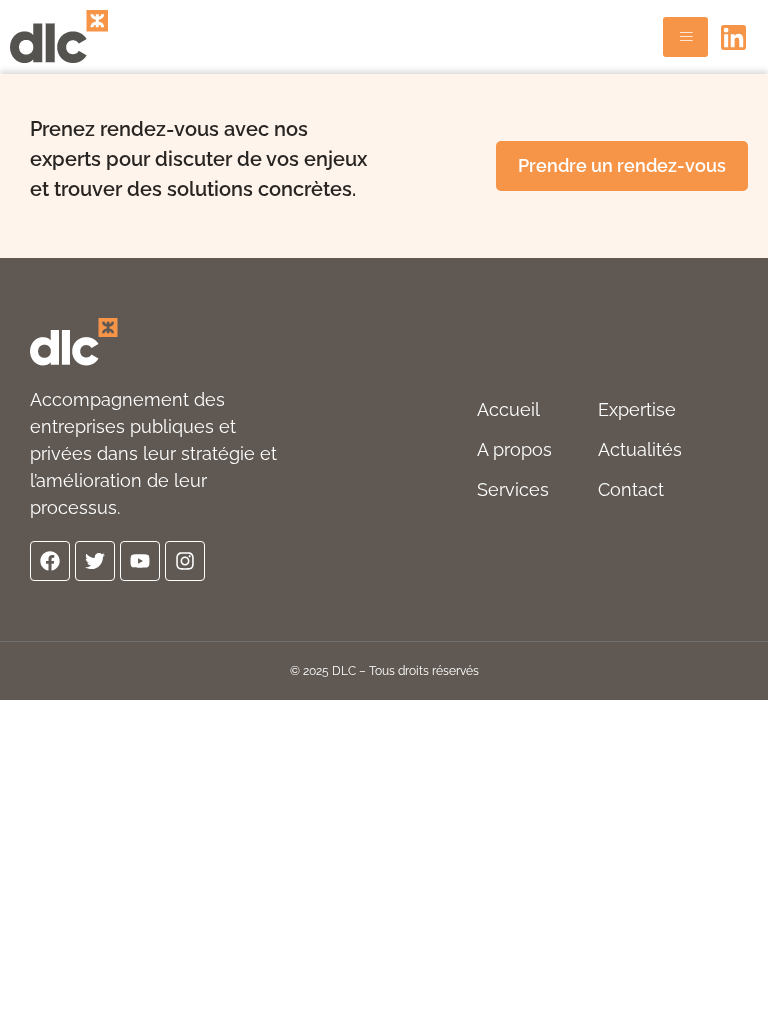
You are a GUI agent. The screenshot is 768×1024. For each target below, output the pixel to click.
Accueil (508, 409)
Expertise (637, 409)
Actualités (640, 449)
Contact (631, 489)
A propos (514, 449)
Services (513, 489)
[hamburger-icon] (685, 37)
